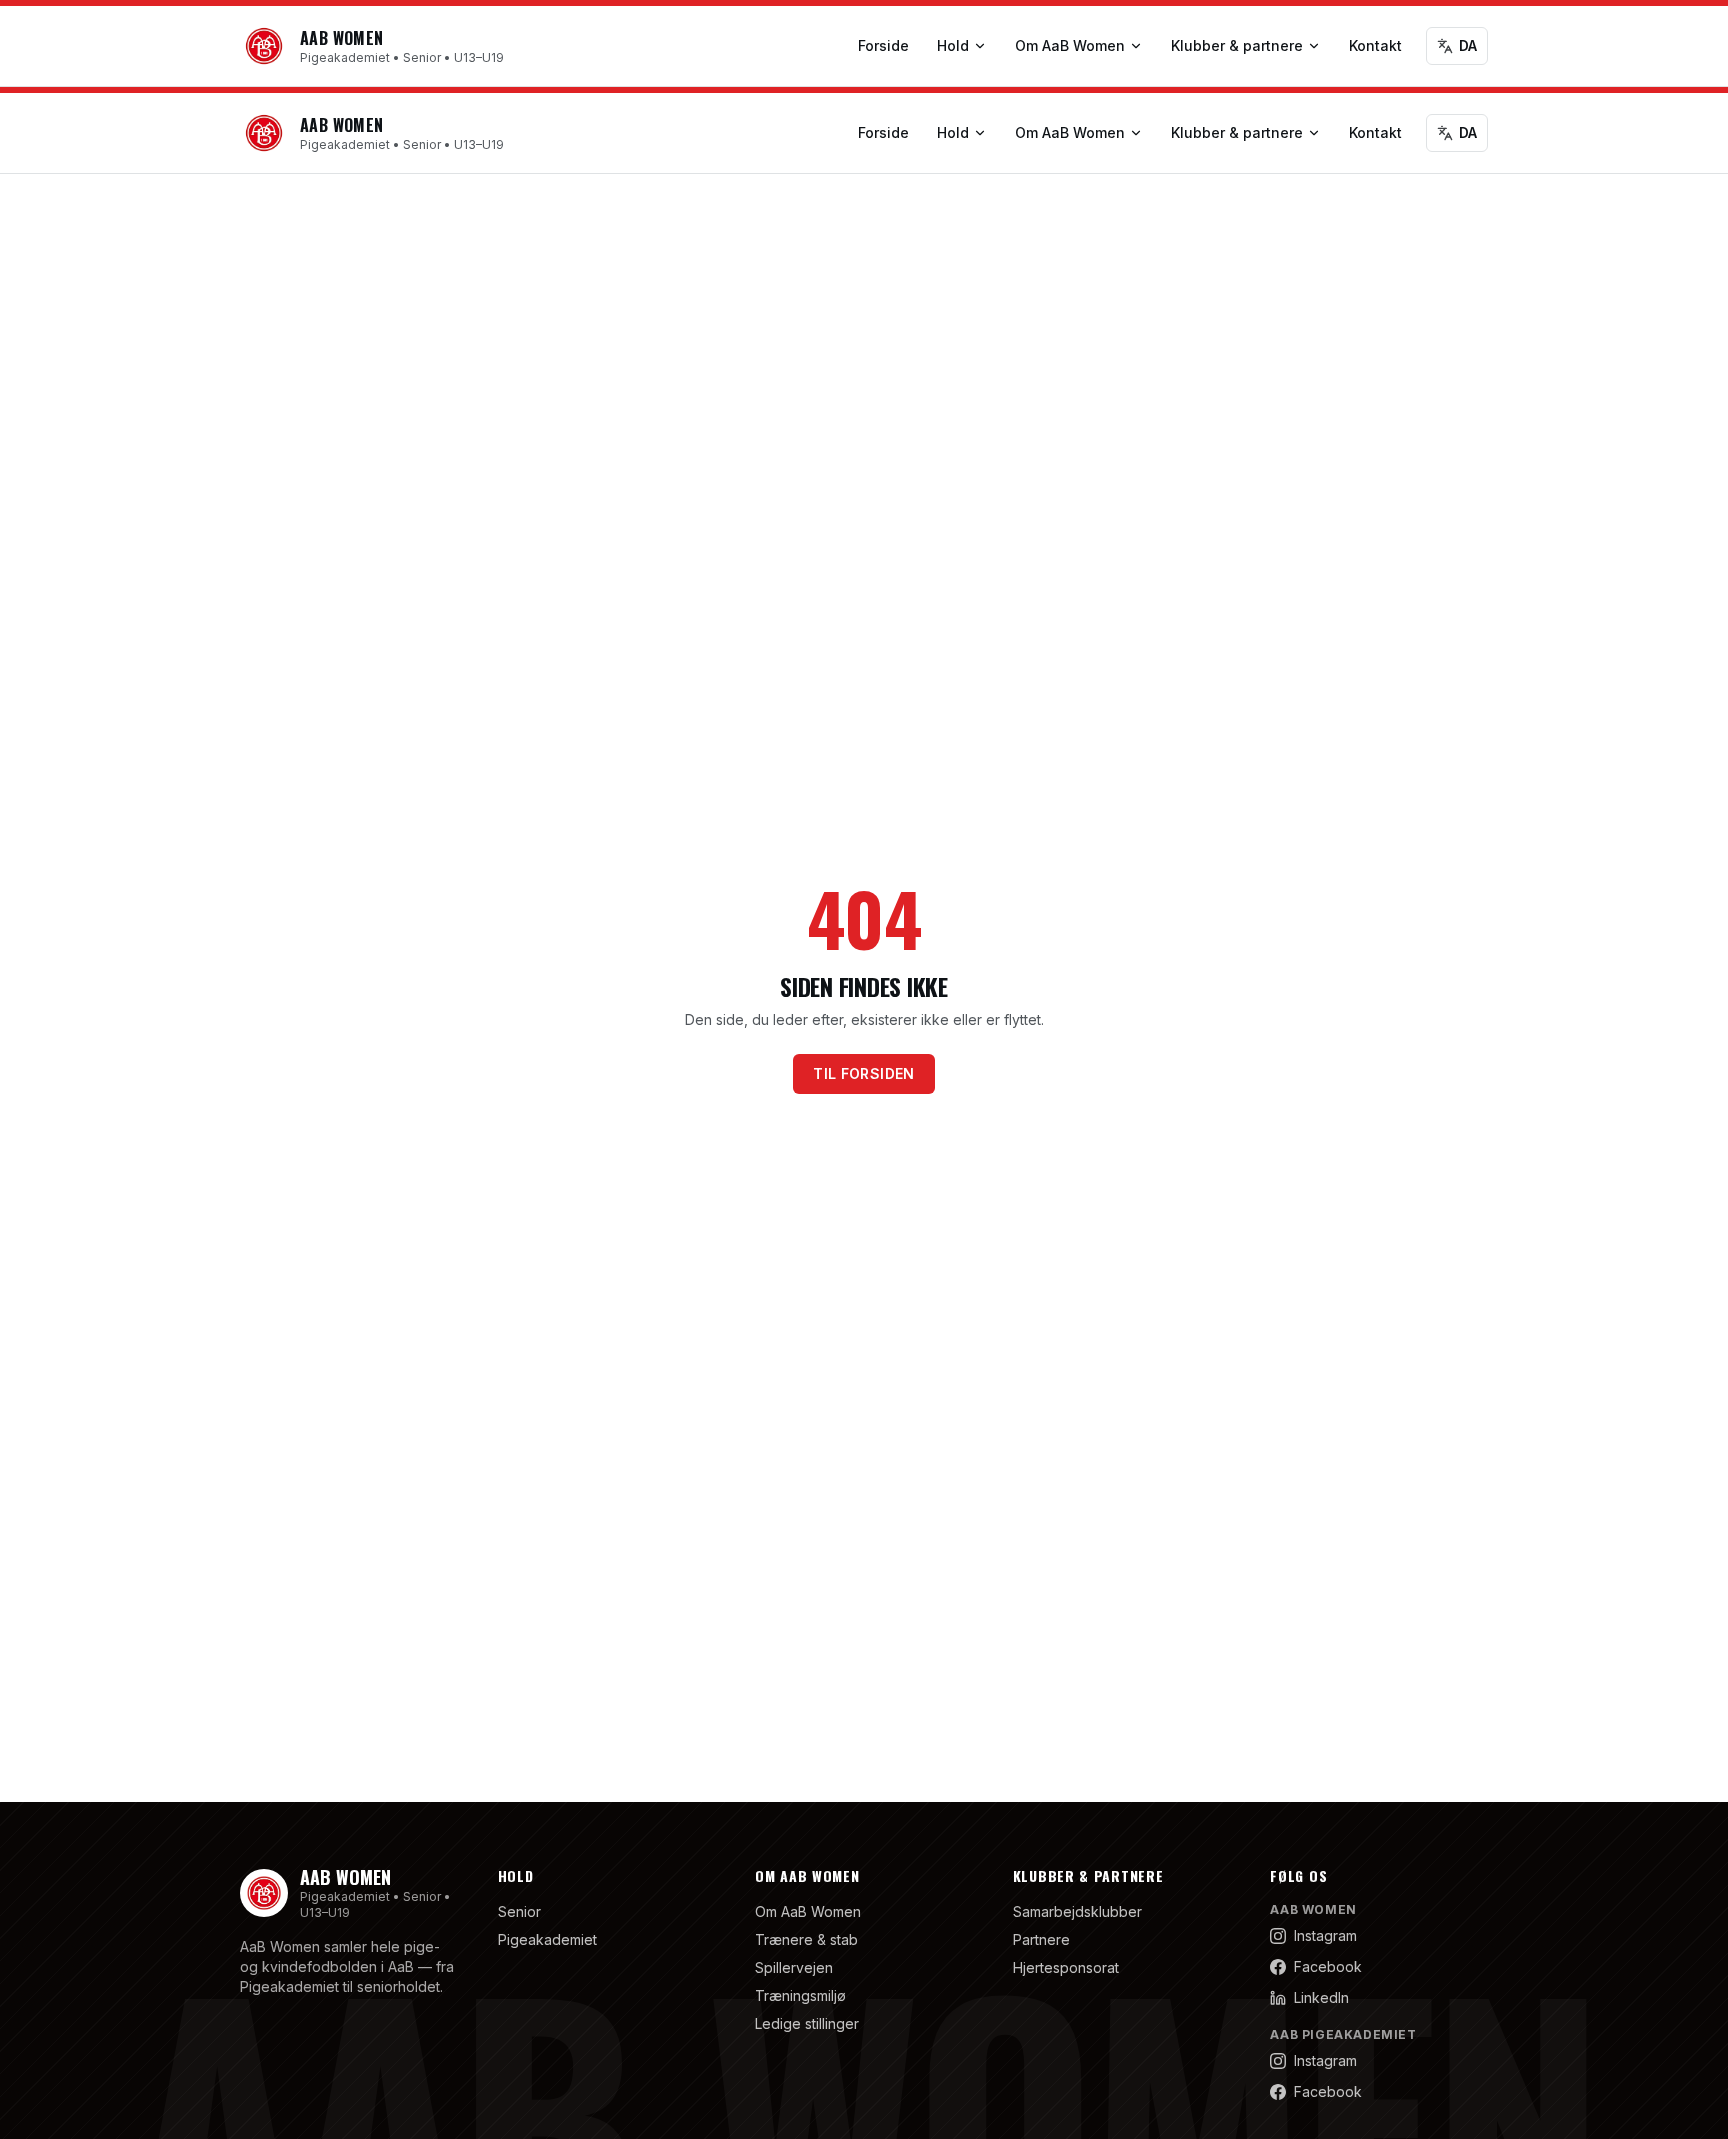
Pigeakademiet (547, 1939)
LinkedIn (1321, 1997)
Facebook (1328, 1966)
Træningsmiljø (800, 1995)
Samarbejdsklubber (1077, 1911)
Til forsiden (863, 1073)
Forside (883, 45)
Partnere (1041, 1939)
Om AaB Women (1070, 45)
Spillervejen (794, 1967)
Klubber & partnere (1237, 45)
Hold (953, 45)
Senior (519, 1911)
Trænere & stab (806, 1939)
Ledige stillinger (807, 2023)
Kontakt (1375, 45)
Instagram (1325, 1935)
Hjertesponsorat (1066, 1967)
